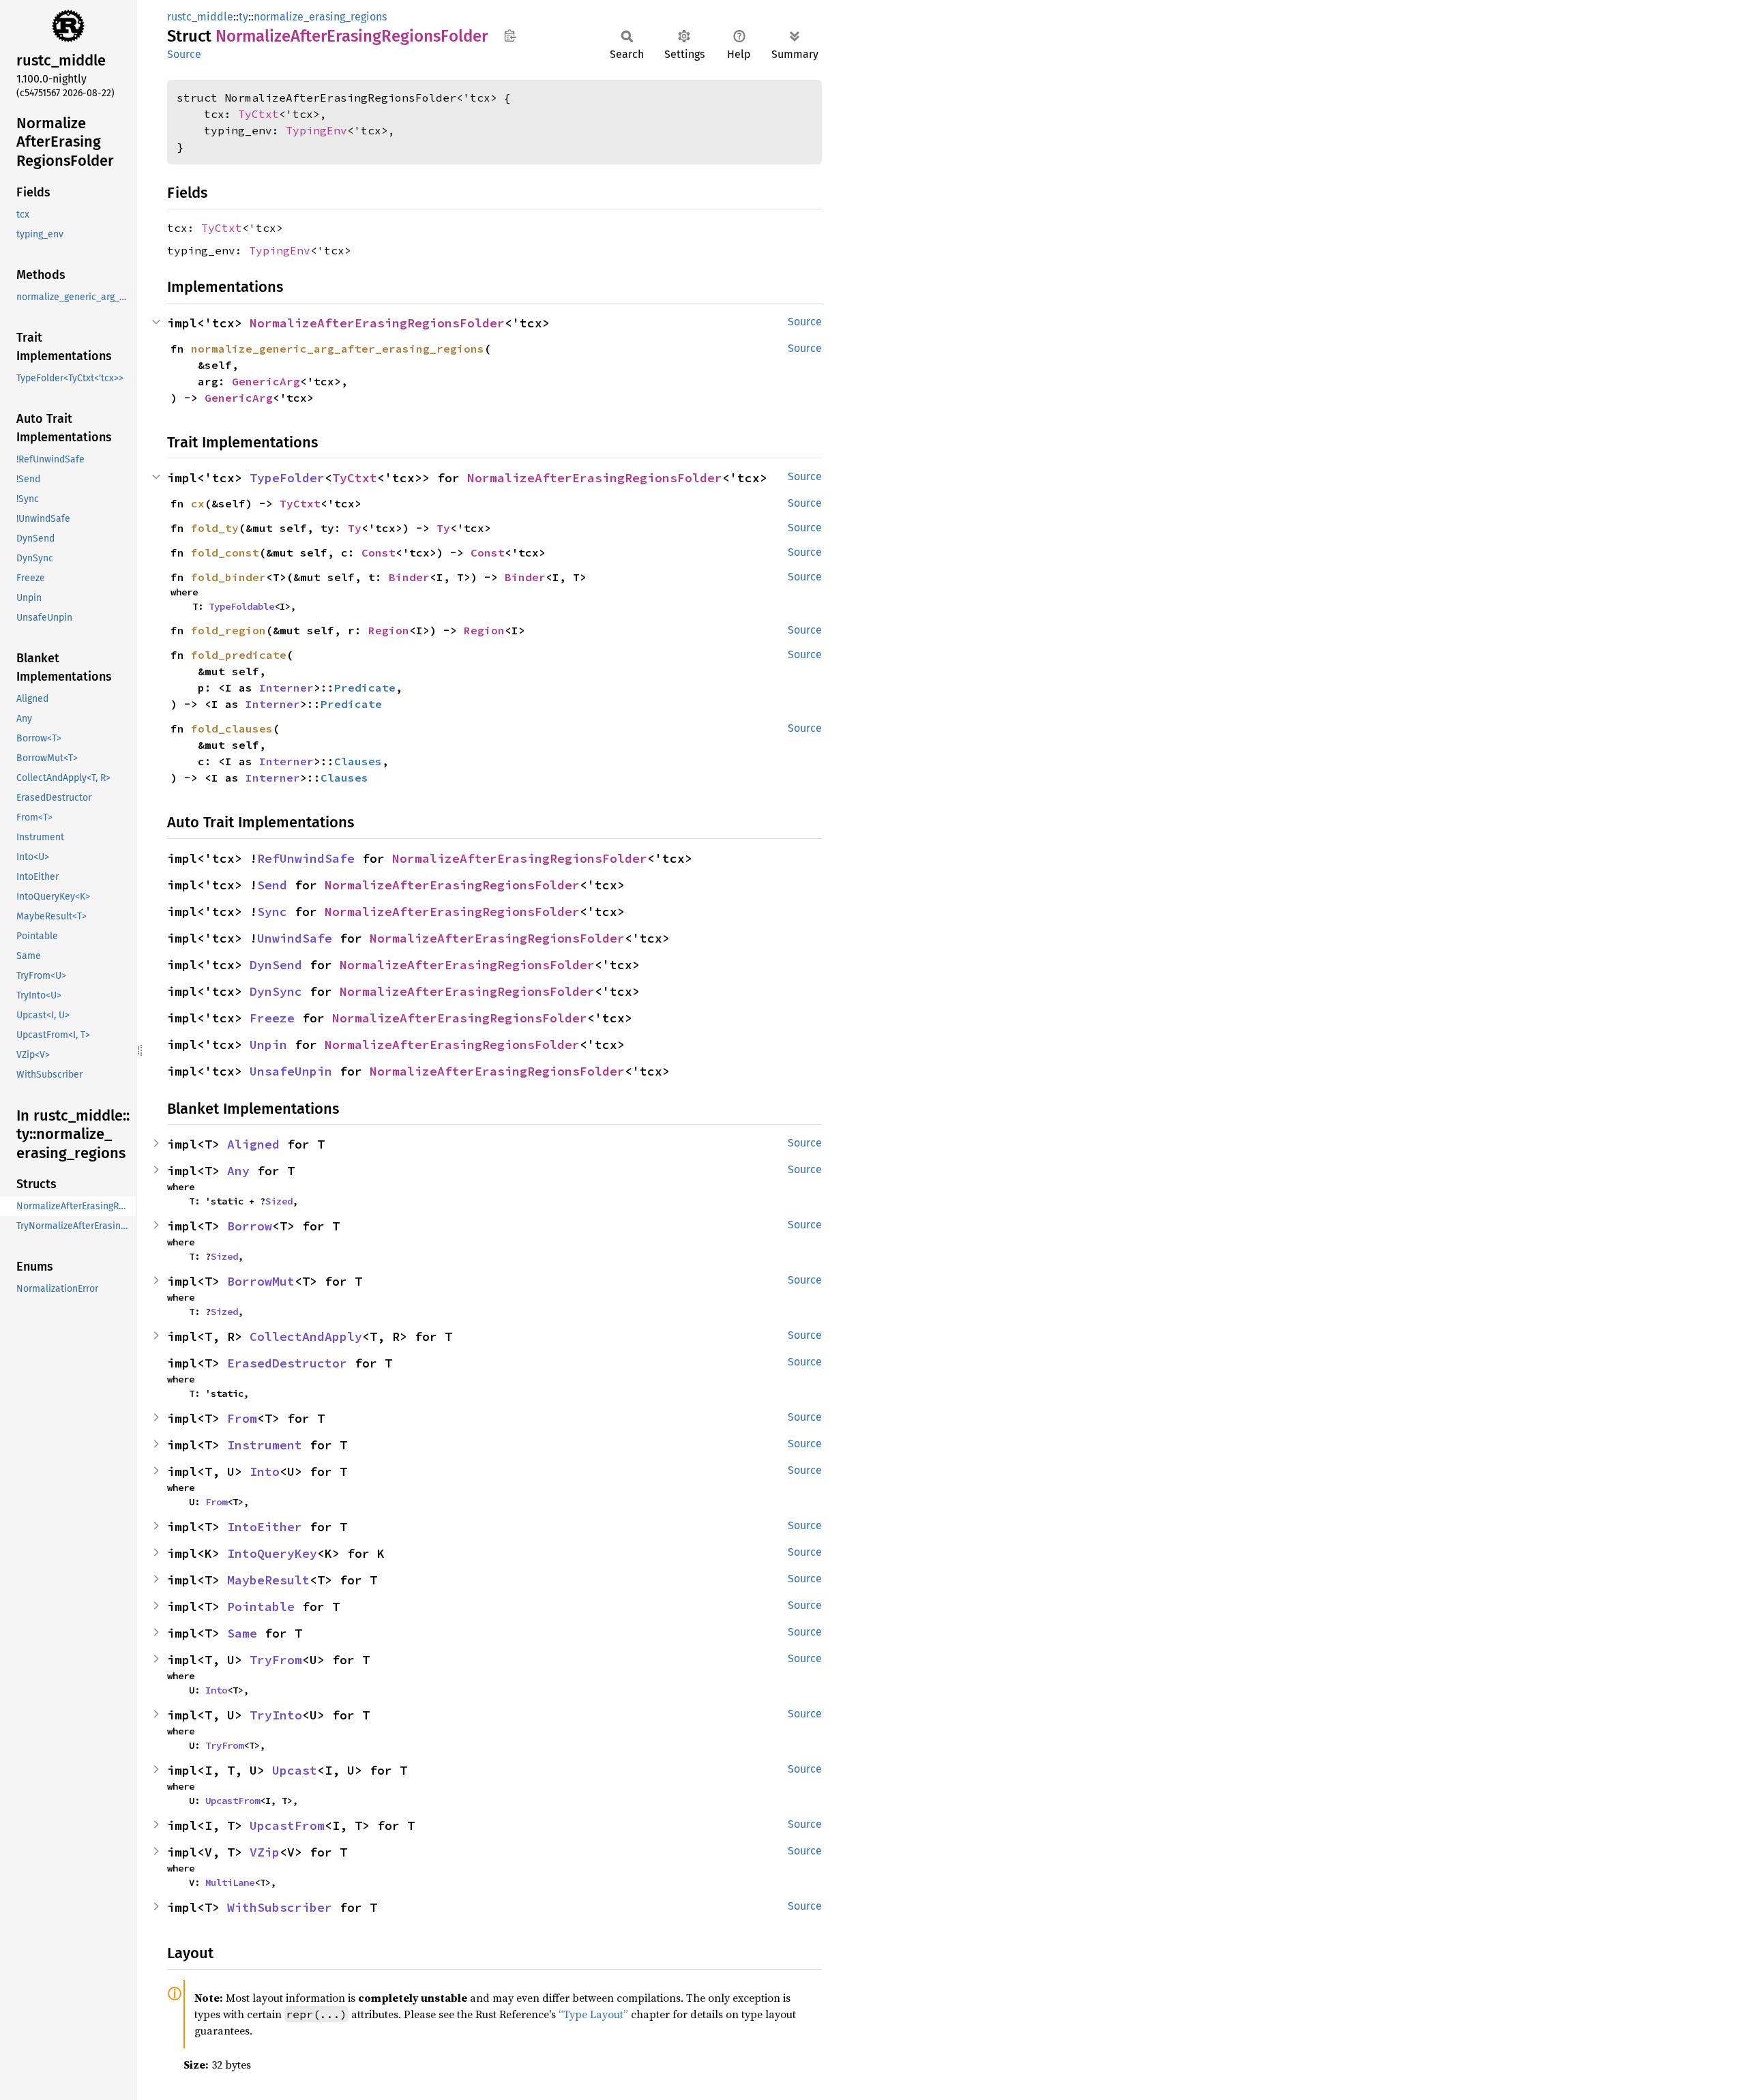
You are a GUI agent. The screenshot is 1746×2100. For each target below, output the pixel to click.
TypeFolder (287, 478)
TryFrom (276, 1660)
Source (184, 54)
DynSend (276, 965)
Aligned (253, 1144)
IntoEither (265, 1527)
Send (272, 885)
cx (198, 503)
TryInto (276, 1715)
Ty (355, 528)
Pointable (261, 1607)
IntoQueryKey (272, 1553)
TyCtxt (258, 114)
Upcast (295, 1770)
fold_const (225, 552)
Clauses (358, 761)
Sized (279, 1201)
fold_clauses (232, 728)
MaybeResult (268, 1580)
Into (265, 1472)
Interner (286, 687)
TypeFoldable (241, 606)
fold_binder (228, 577)
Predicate (365, 687)
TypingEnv (316, 130)
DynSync (276, 991)
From (242, 1418)
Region (389, 630)
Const (379, 552)
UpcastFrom (233, 1801)
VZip (265, 1852)
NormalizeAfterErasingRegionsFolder (377, 323)
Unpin (268, 1045)
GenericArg (266, 381)
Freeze (272, 1018)
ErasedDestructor (287, 1363)
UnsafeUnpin (291, 1071)
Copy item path (510, 35)
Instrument (265, 1445)
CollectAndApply (306, 1336)
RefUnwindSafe (306, 858)
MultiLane (230, 1882)
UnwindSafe (295, 938)
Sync (272, 912)
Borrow (250, 1226)
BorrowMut (261, 1281)
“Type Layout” (593, 2014)
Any (238, 1171)
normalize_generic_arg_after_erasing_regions (338, 349)
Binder (409, 577)
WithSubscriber (280, 1907)
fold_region (228, 630)
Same (242, 1633)
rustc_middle (200, 17)
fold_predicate (239, 655)
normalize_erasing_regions (320, 17)
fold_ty (215, 528)
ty (243, 17)
